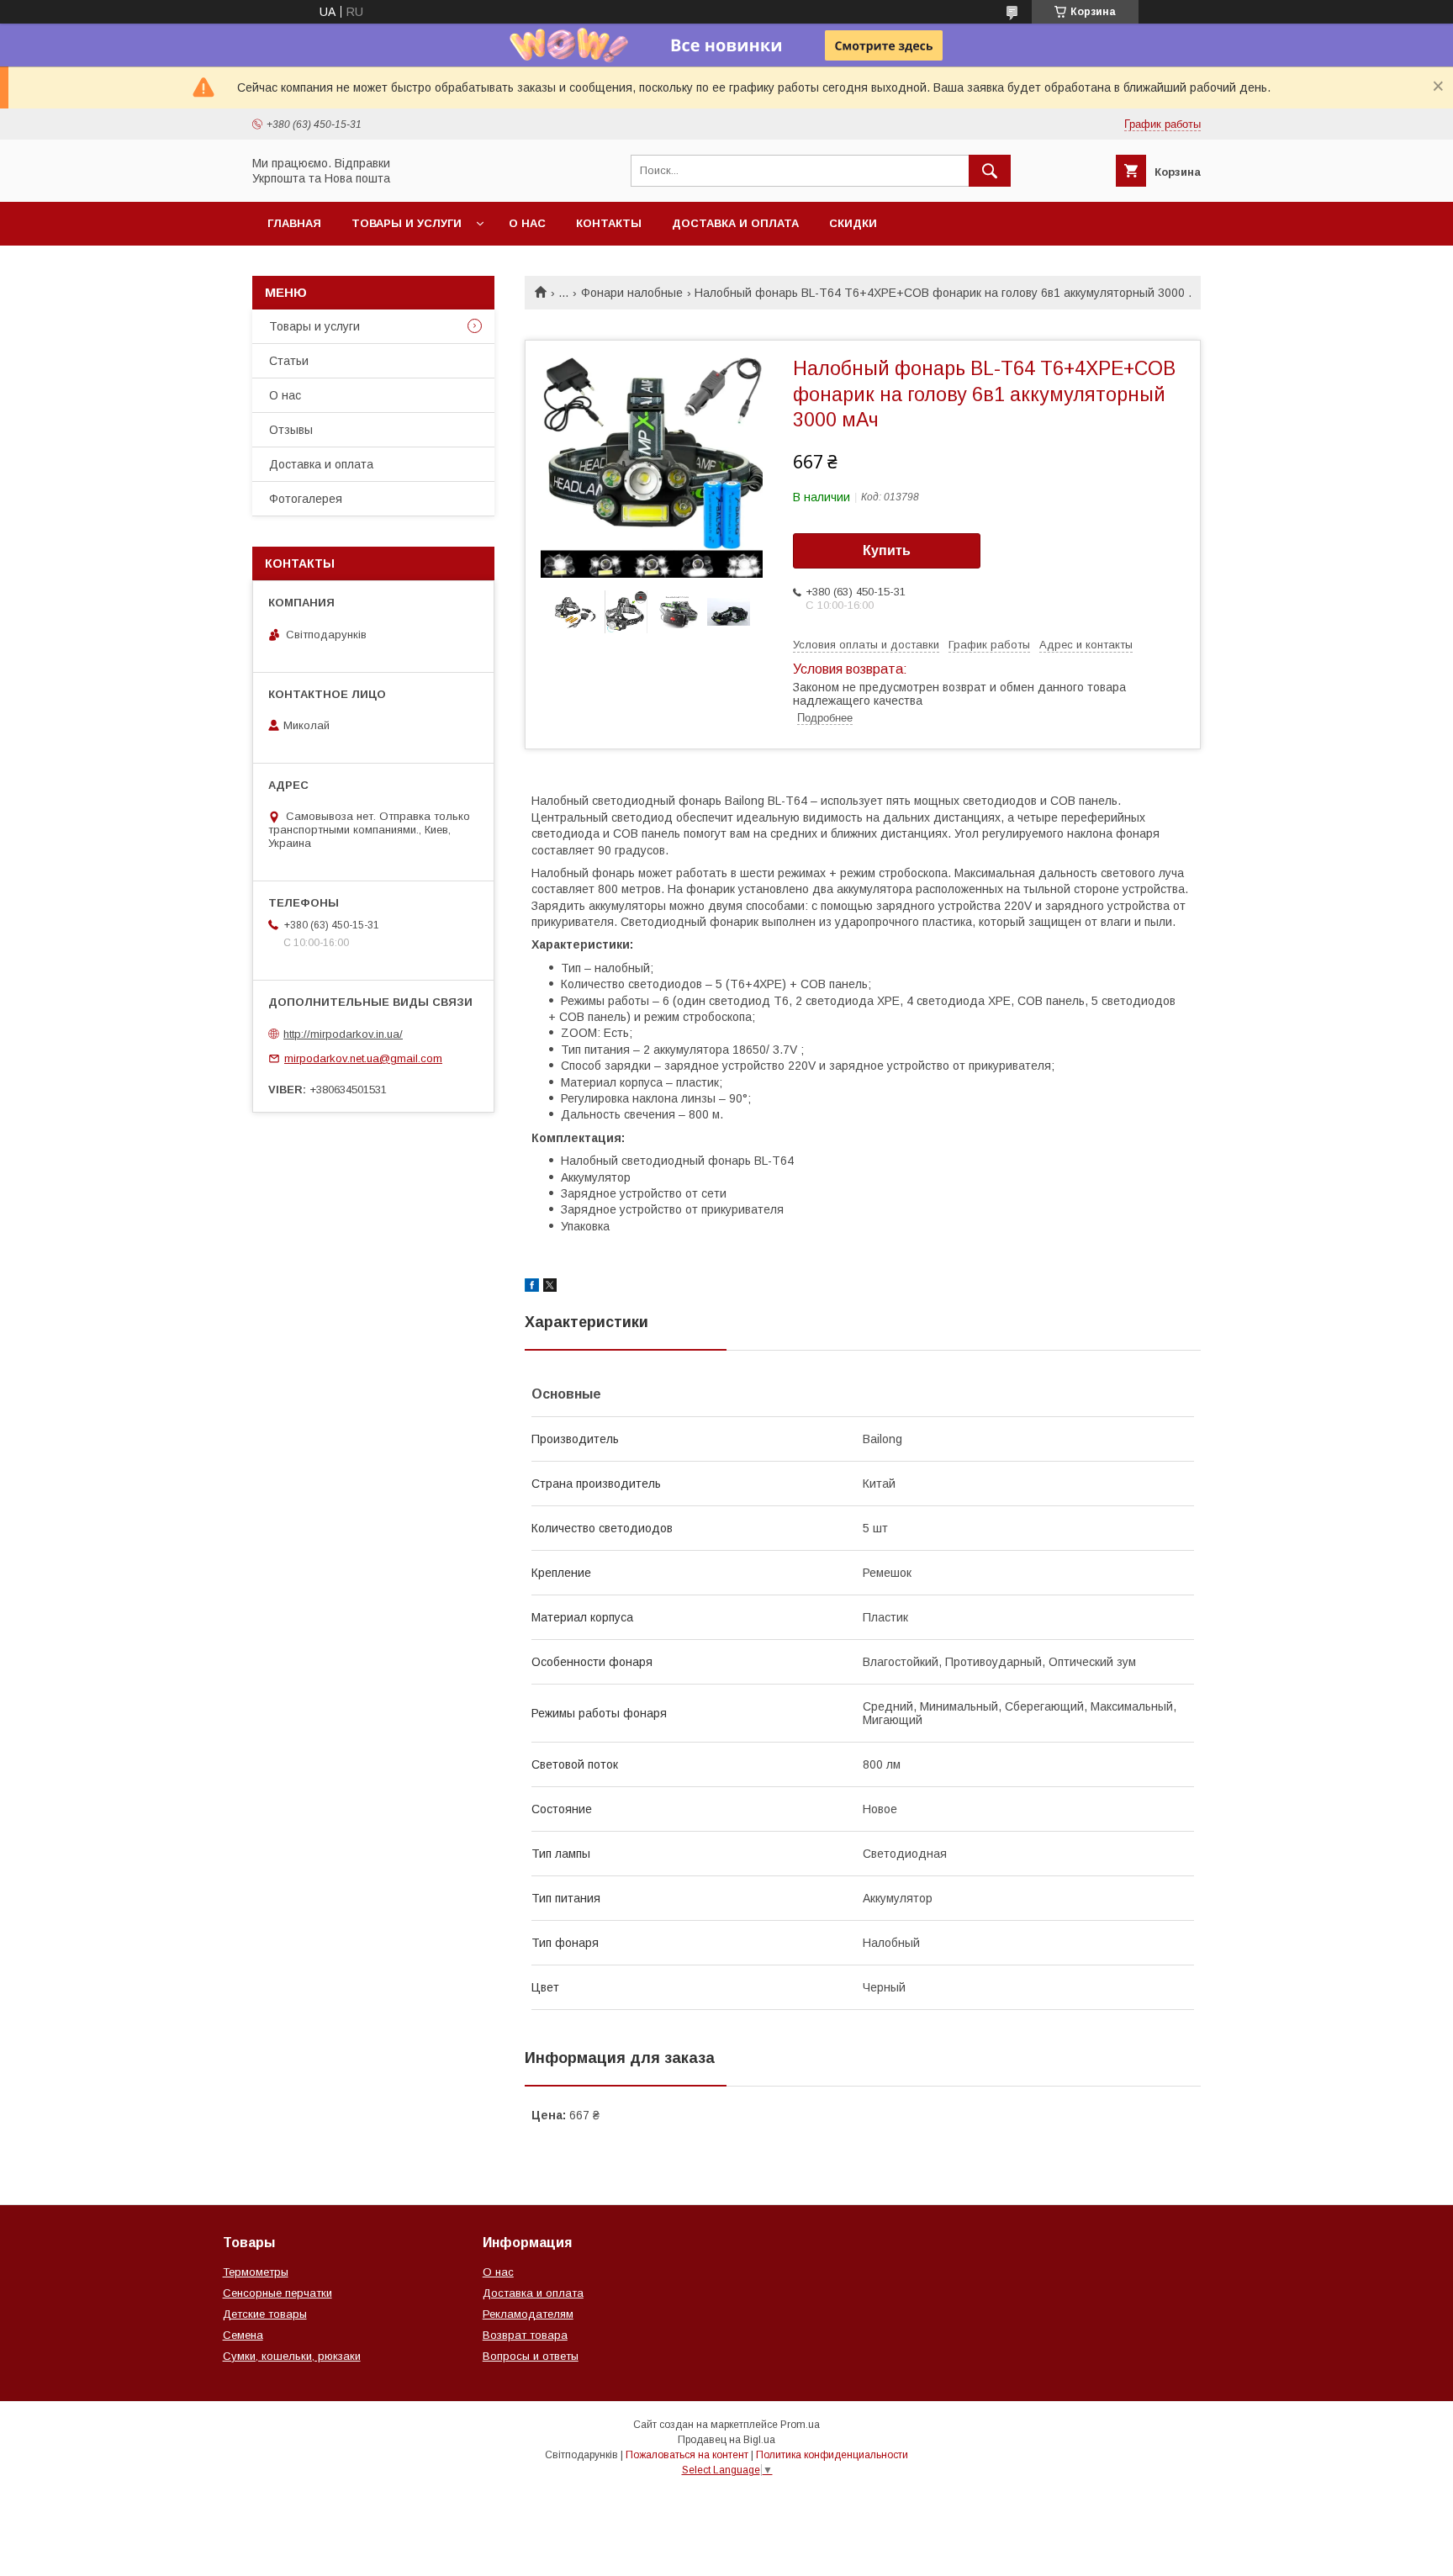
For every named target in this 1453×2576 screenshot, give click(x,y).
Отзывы (291, 430)
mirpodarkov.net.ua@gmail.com (363, 1058)
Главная (294, 223)
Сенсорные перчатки (277, 2293)
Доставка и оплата (735, 223)
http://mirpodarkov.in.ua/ (343, 1034)
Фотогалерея (306, 499)
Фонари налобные (632, 293)
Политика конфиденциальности (832, 2455)
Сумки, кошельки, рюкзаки (292, 2356)
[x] (550, 1288)
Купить (887, 550)
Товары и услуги (407, 223)
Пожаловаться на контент (687, 2455)
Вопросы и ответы (531, 2356)
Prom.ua (800, 2425)
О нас (527, 223)
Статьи (289, 361)
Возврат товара (525, 2335)
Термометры (256, 2272)
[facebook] (532, 1288)
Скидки (853, 223)
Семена (243, 2335)
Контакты (609, 223)
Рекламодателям (528, 2314)
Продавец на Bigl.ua (726, 2440)
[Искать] (990, 171)
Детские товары (265, 2314)
